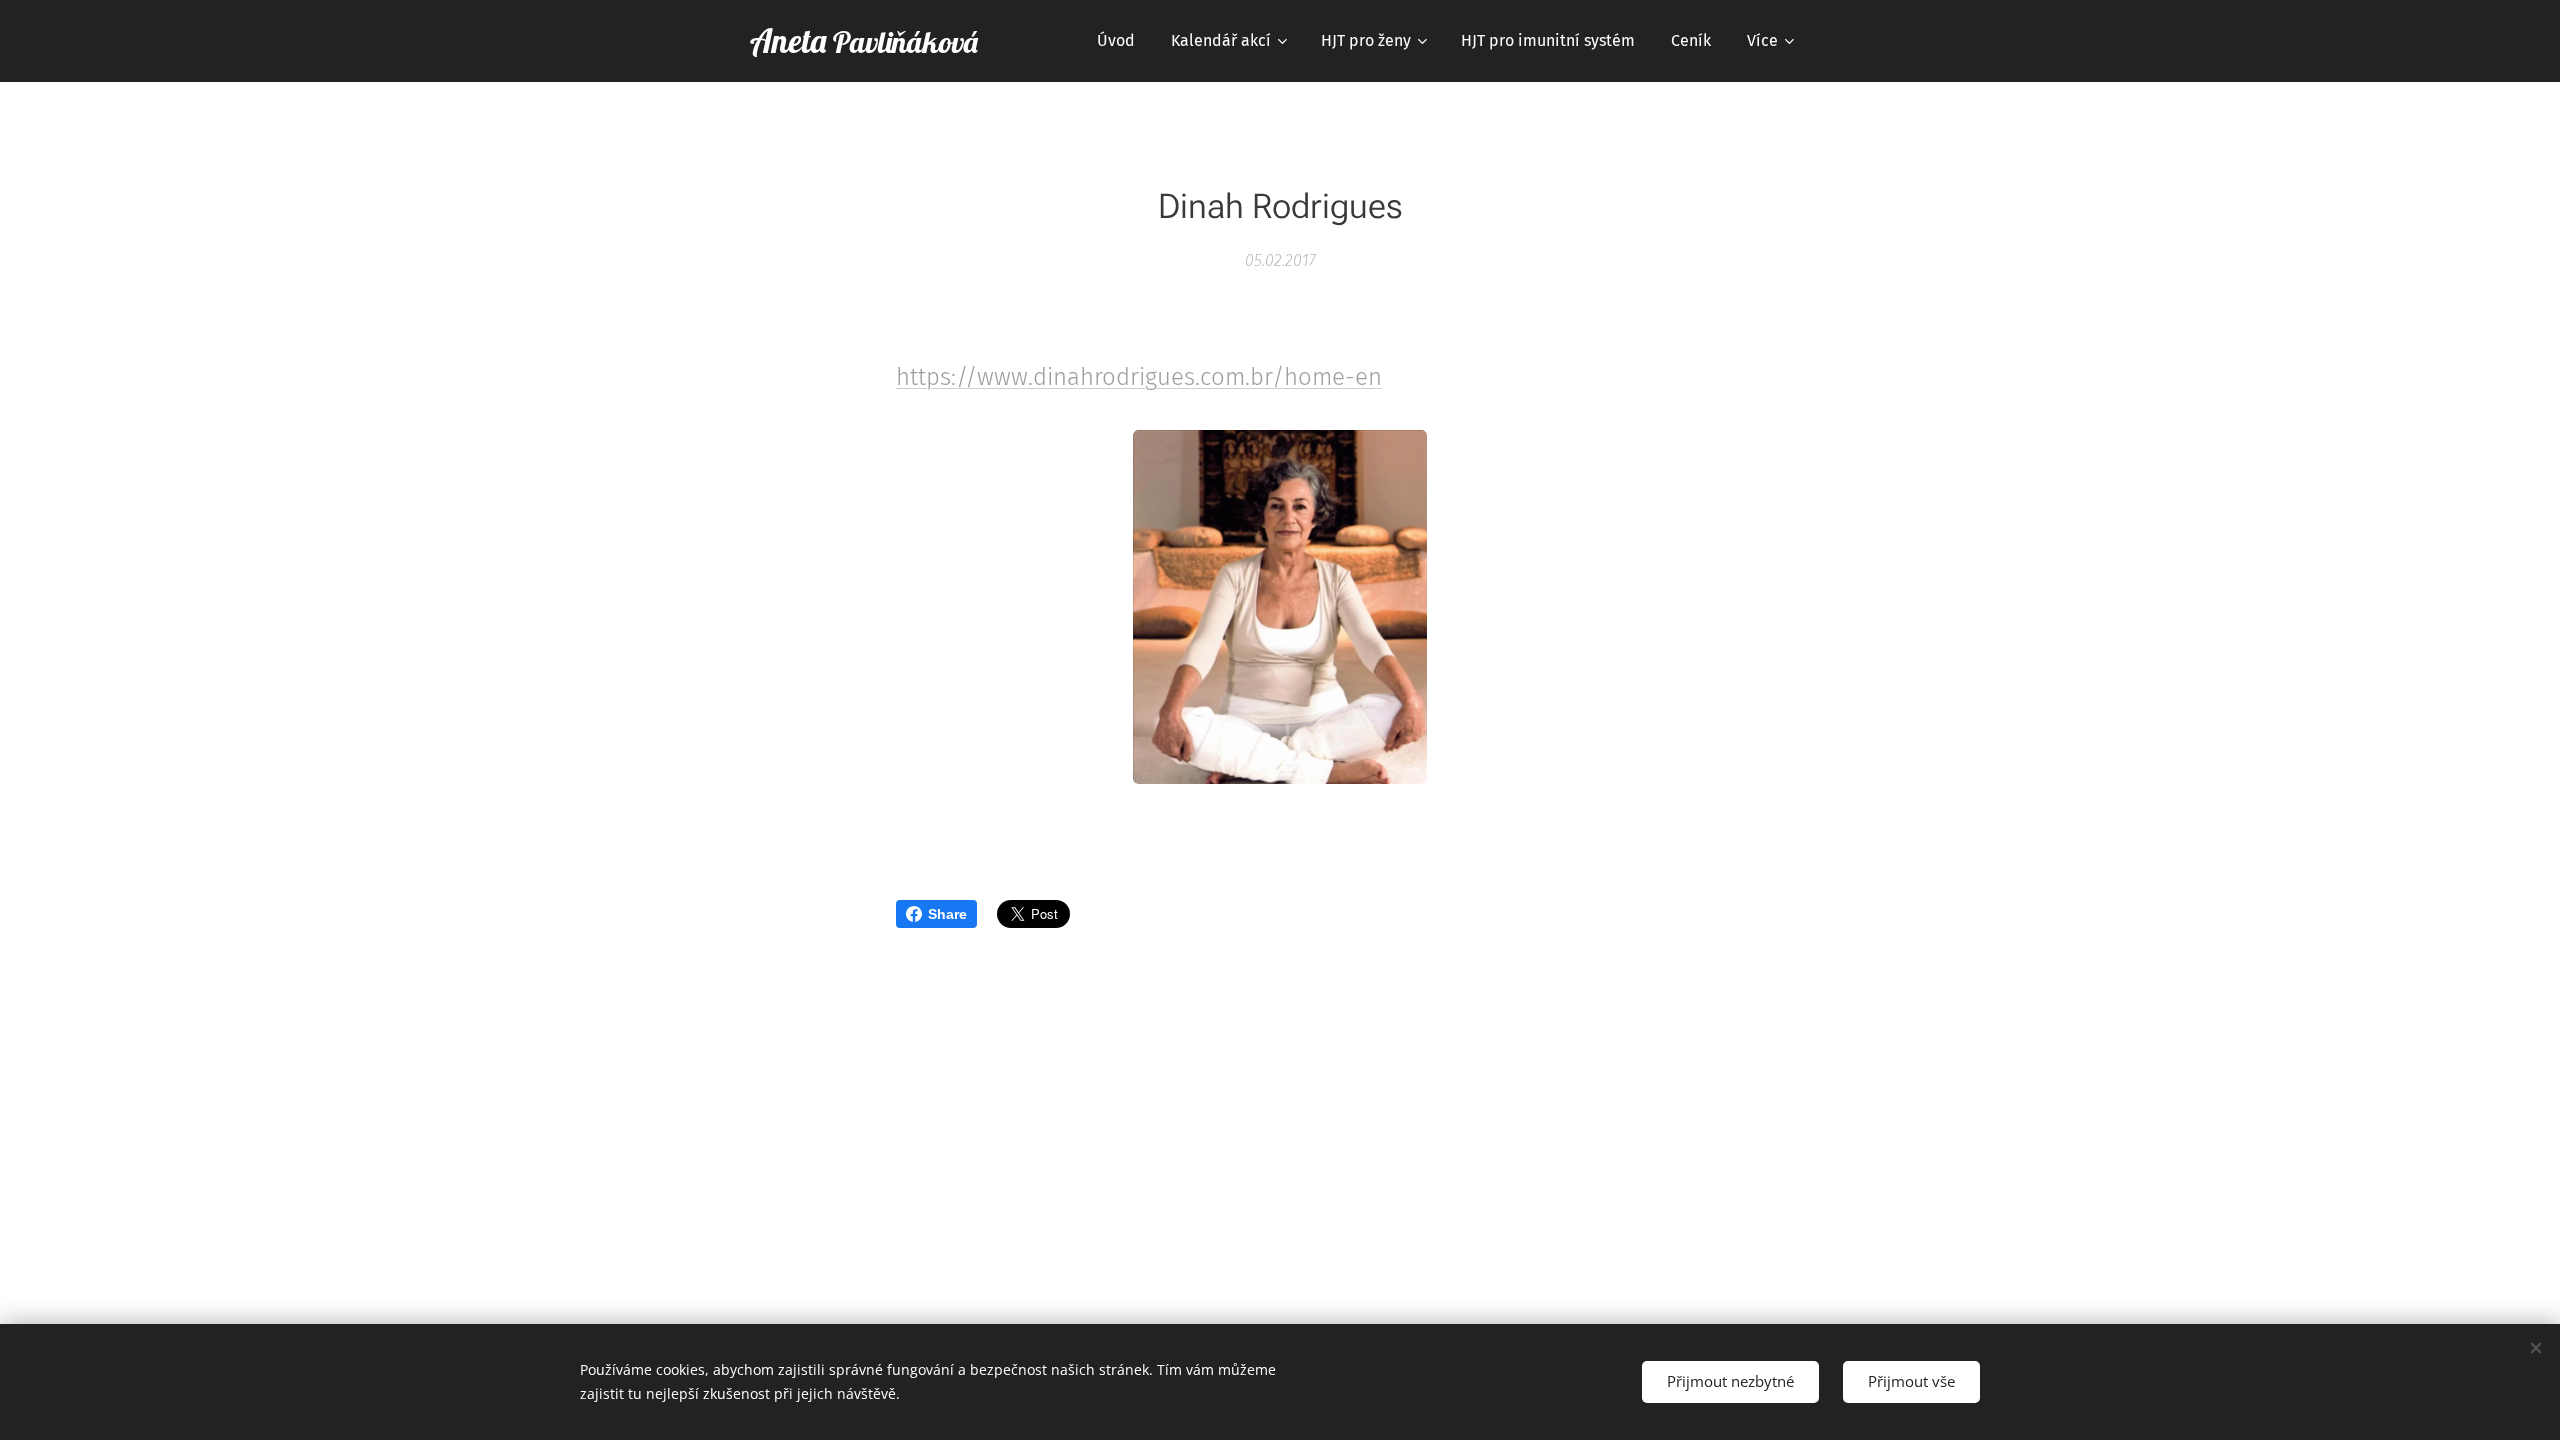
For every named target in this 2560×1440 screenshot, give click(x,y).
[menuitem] (1116, 41)
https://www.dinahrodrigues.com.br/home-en (1139, 377)
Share (947, 914)
